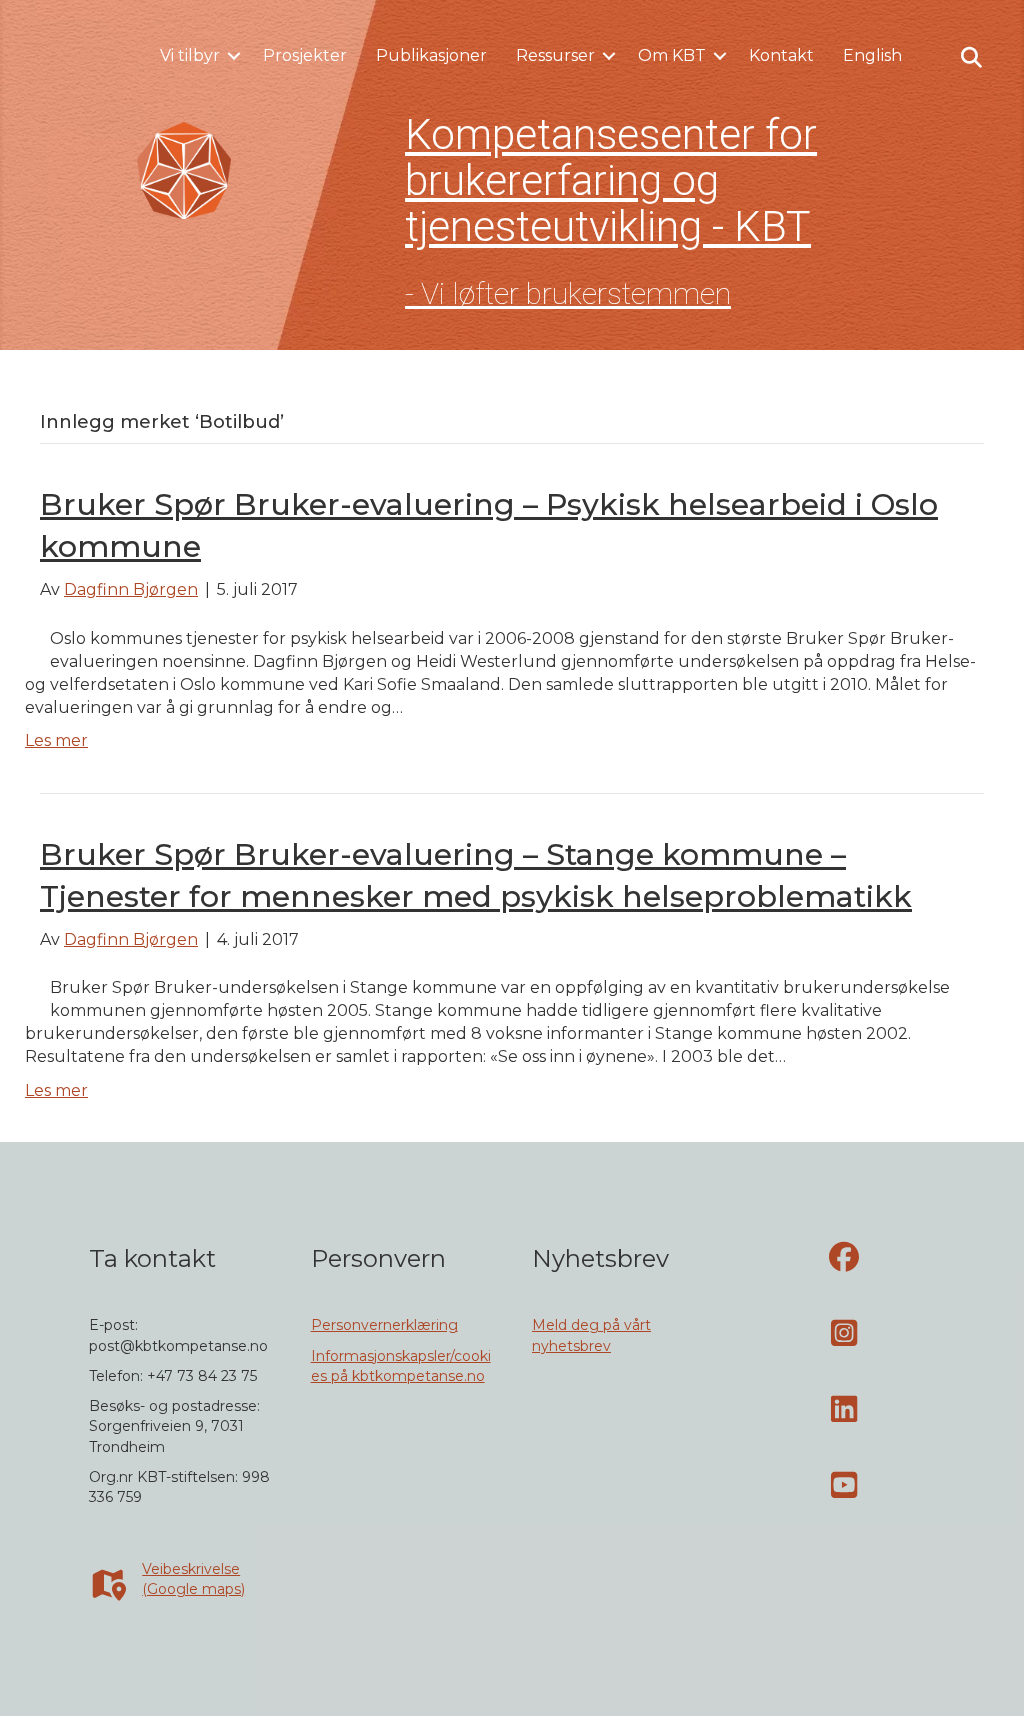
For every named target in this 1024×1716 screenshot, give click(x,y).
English (872, 55)
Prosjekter (305, 55)
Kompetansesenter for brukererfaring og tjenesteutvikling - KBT (611, 180)
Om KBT (672, 55)
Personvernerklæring (384, 1325)
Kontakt (781, 55)
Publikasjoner (431, 55)
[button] (234, 56)
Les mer (56, 740)
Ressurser (555, 55)
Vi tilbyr (190, 55)
